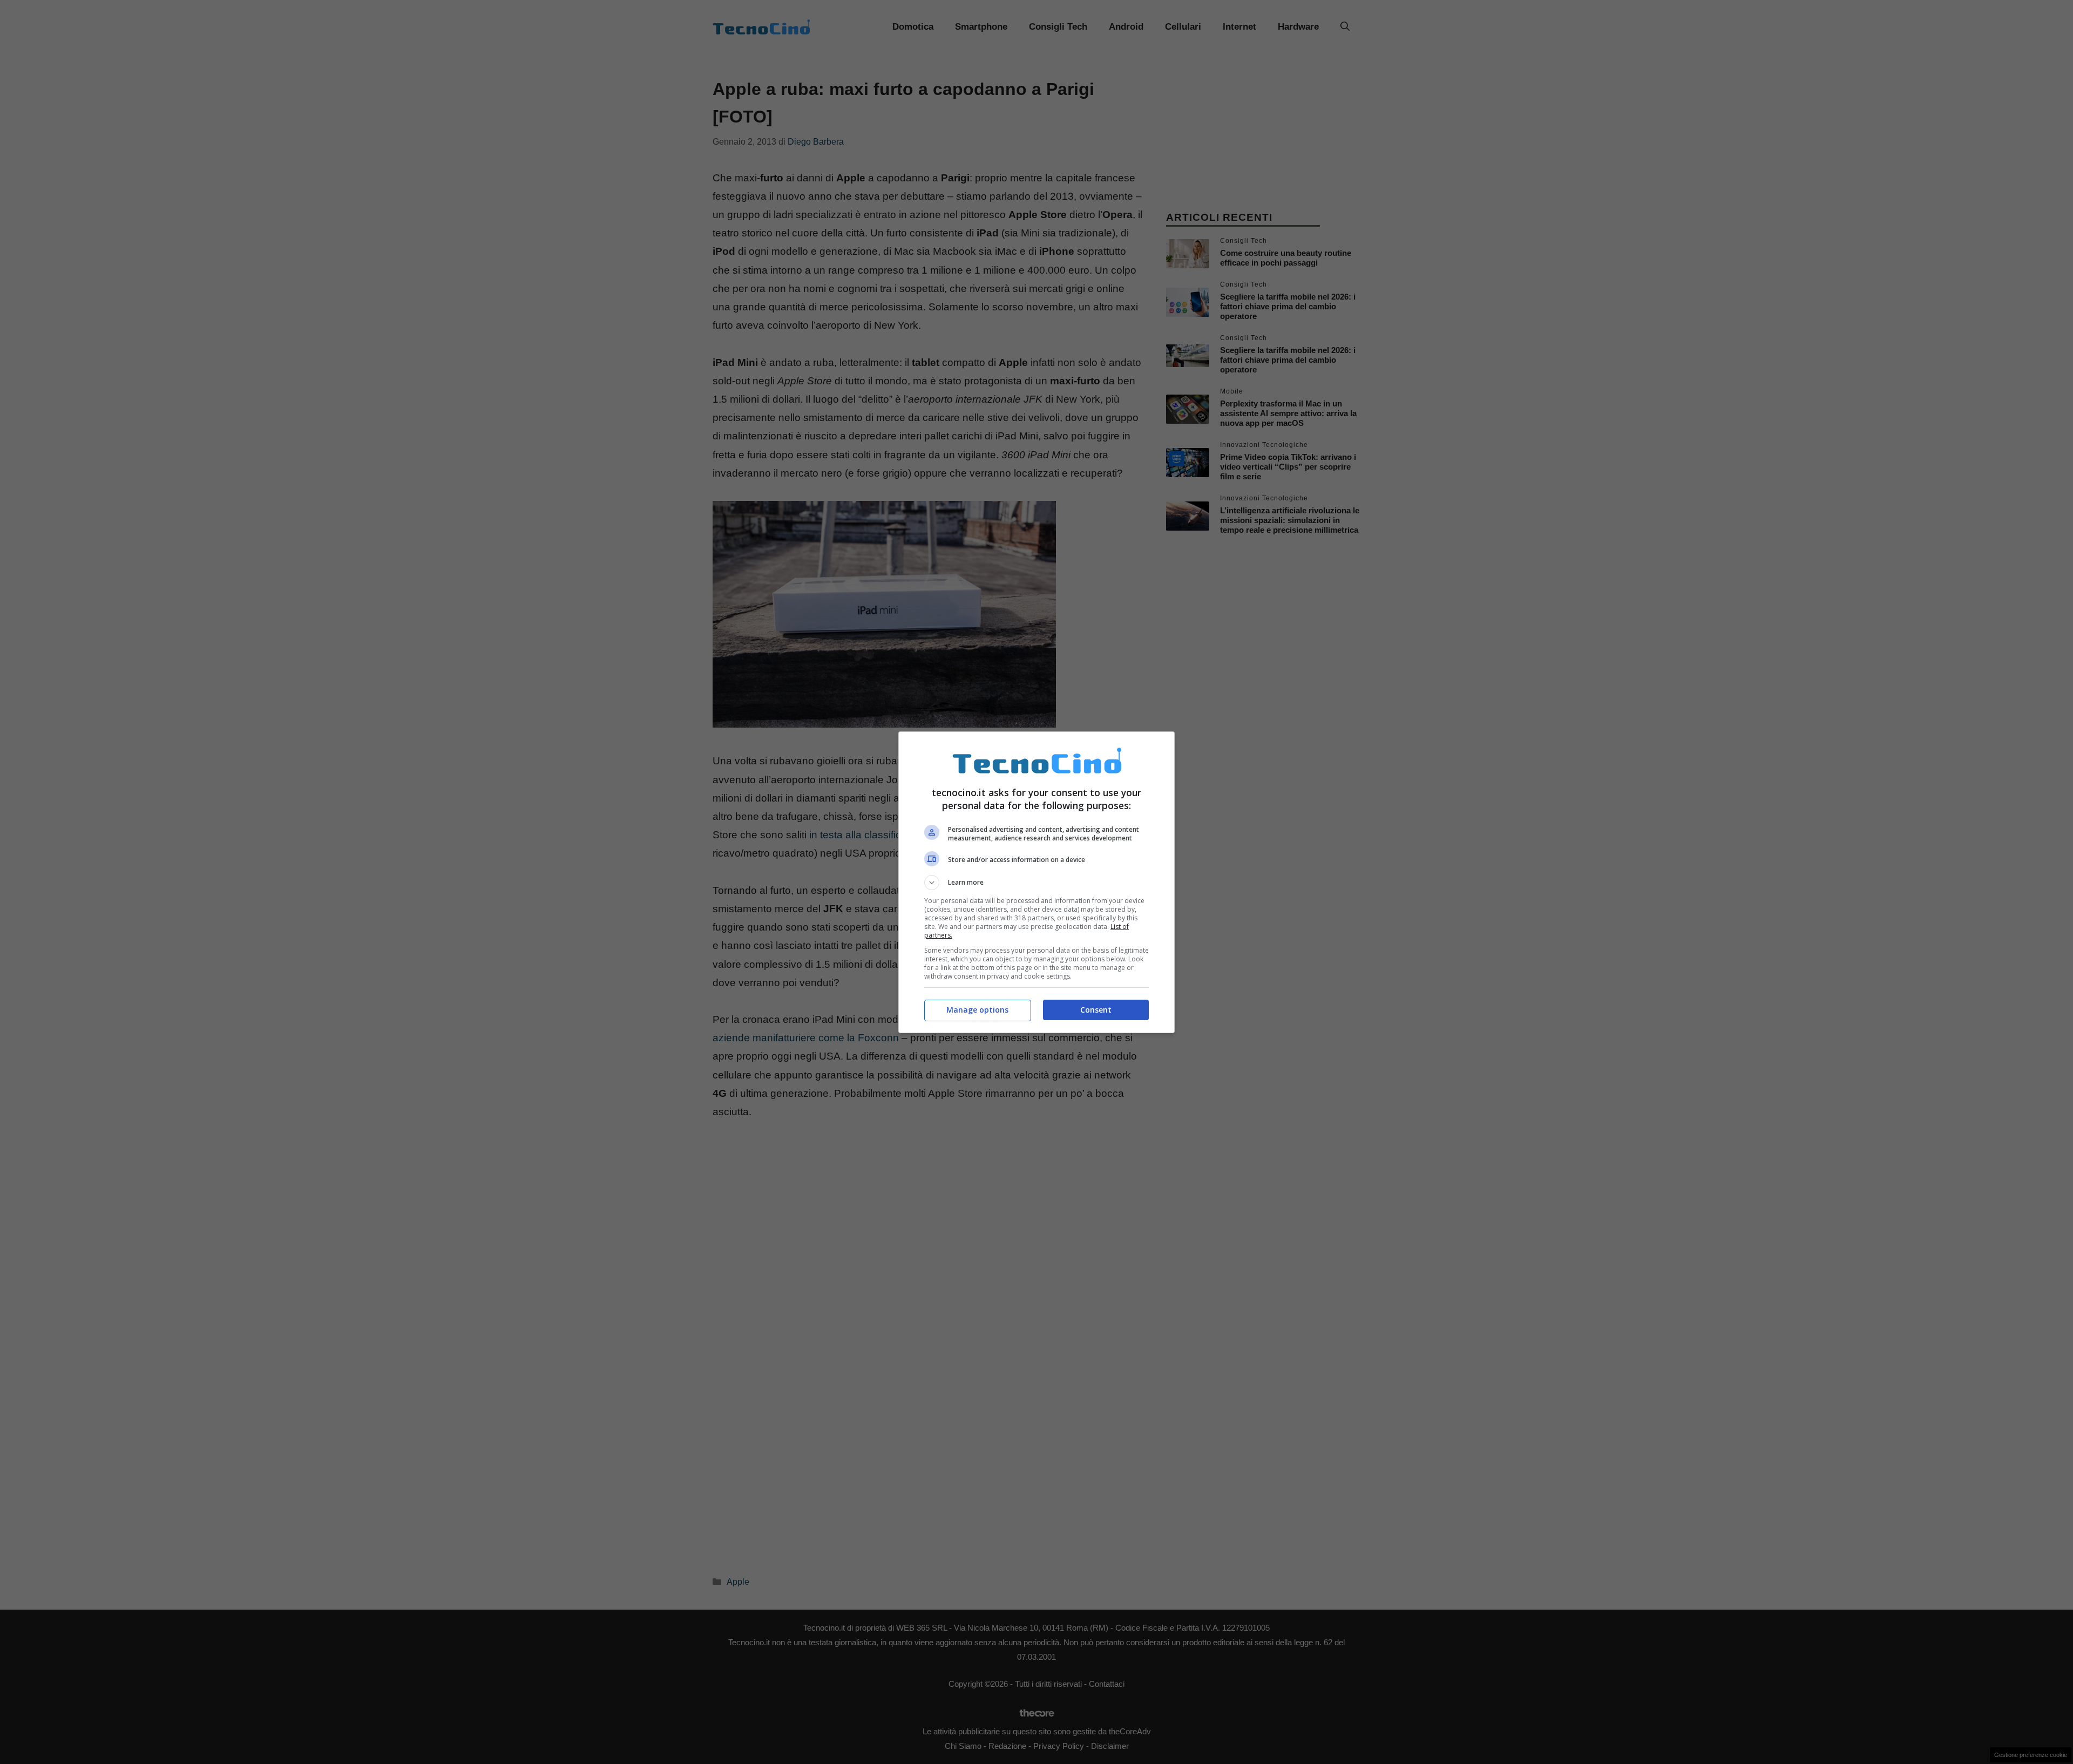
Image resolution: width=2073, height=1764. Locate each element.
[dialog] (1036, 882)
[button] (1036, 883)
